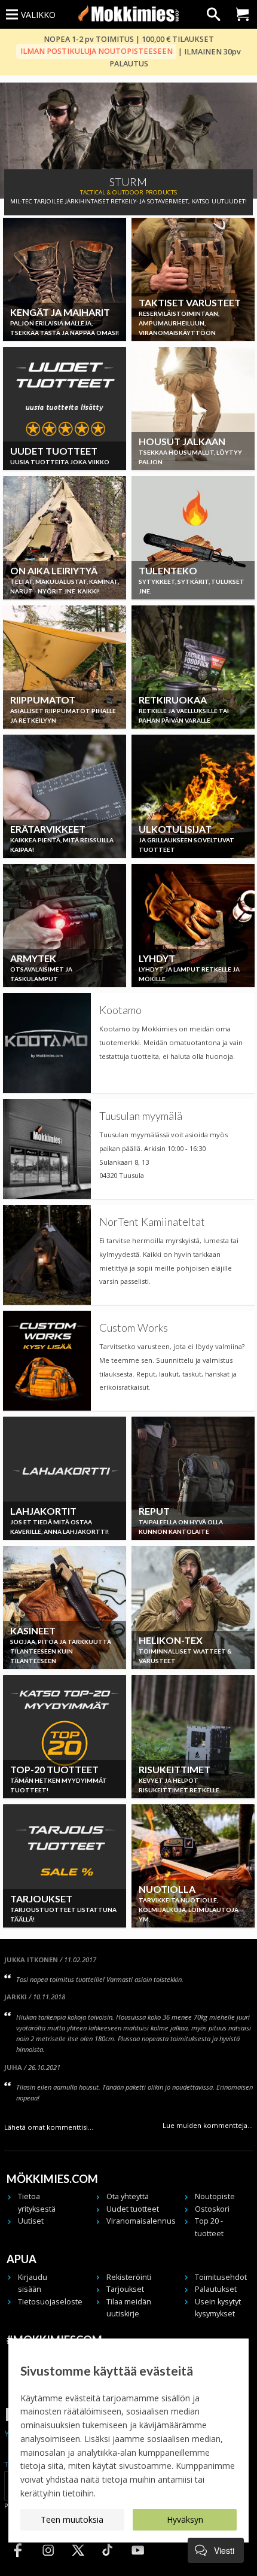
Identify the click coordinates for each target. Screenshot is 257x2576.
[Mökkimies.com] (128, 14)
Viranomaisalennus (133, 2221)
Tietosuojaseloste (45, 2302)
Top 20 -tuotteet (209, 2227)
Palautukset (216, 2289)
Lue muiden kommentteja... (208, 2125)
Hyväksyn (185, 2519)
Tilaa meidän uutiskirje (129, 2308)
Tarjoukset (125, 2289)
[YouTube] (137, 2561)
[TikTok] (108, 2561)
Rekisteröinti (129, 2277)
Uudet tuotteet (133, 2209)
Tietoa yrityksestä (37, 2202)
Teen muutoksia (72, 2519)
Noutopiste (215, 2196)
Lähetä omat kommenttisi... (49, 2127)
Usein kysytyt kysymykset (218, 2308)
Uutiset (31, 2221)
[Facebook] (18, 2561)
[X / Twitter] (78, 2561)
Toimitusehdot (221, 2277)
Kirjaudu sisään (33, 2283)
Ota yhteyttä (128, 2196)
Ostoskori (212, 2209)
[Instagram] (48, 2561)
